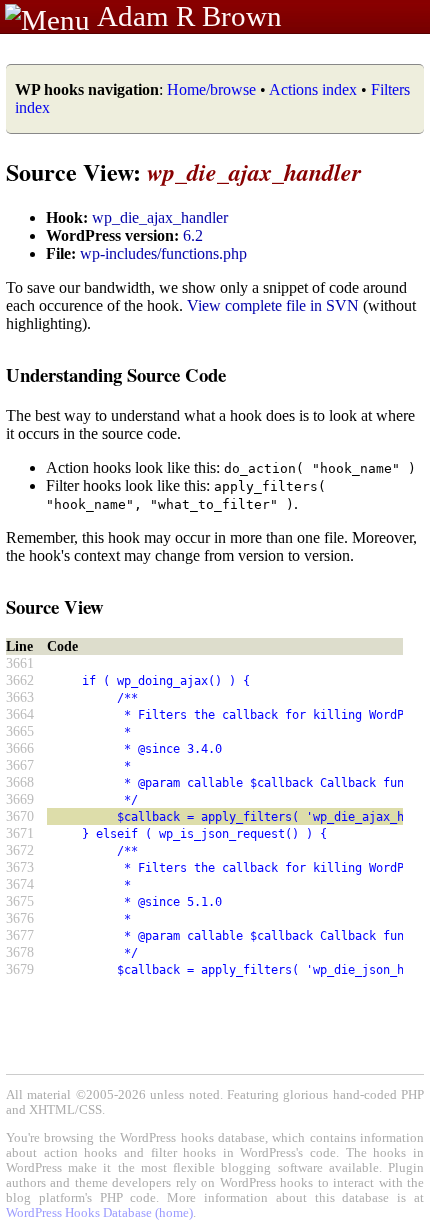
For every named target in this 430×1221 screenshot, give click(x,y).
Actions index (313, 89)
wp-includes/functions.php (163, 253)
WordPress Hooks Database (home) (99, 1213)
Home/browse (211, 89)
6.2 (193, 235)
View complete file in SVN (273, 305)
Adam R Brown (189, 16)
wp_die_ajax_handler (160, 217)
